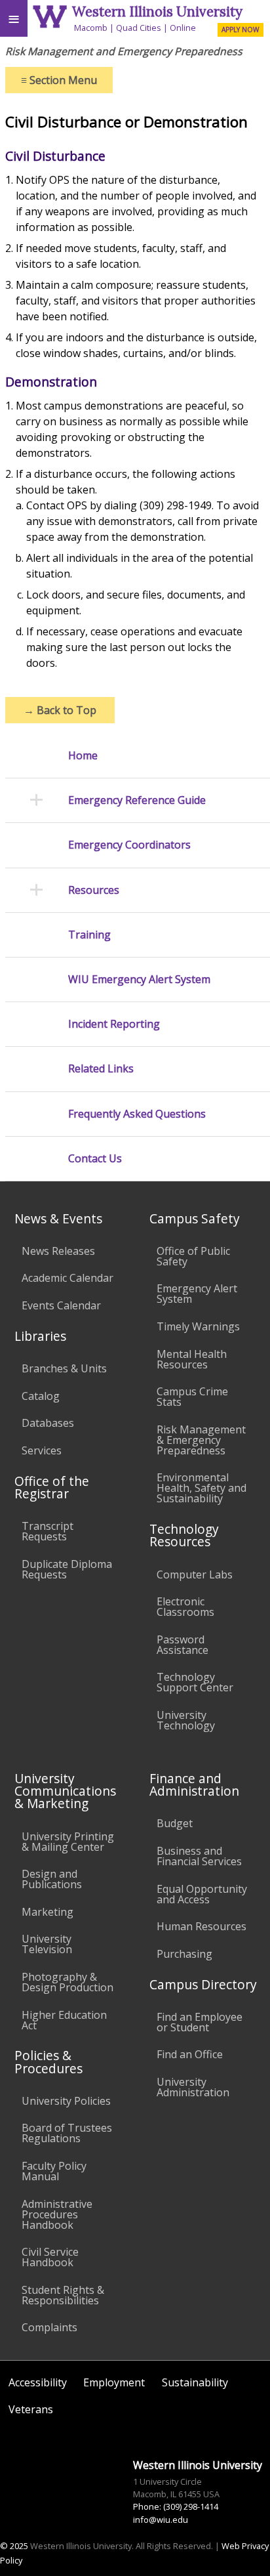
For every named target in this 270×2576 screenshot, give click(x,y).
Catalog (41, 1396)
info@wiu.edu (161, 2520)
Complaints (49, 2327)
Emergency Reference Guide (137, 800)
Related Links (101, 1069)
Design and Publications (52, 1879)
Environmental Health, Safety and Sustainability (202, 1488)
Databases (48, 1423)
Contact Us (95, 1159)
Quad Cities (139, 28)
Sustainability (195, 2382)
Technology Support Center (195, 1682)
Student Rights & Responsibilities (63, 2295)
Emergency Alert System (197, 1294)
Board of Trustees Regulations (67, 2133)
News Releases (58, 1251)
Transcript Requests (48, 1531)
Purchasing (184, 1954)
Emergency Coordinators (129, 845)
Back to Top (60, 710)
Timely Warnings (198, 1326)
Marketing (48, 1912)
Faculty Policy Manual (54, 2171)
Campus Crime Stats (192, 1397)
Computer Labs (195, 1574)
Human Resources (202, 1926)
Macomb (91, 28)
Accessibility (38, 2382)
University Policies (66, 2101)
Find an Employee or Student (200, 2022)
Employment (114, 2382)
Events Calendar (61, 1305)
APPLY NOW (240, 30)
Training (89, 935)
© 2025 (14, 2546)
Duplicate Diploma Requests (67, 1569)
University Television (47, 1944)
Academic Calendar (67, 1278)
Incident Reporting (114, 1024)
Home (83, 756)
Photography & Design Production (67, 1982)
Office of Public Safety (193, 1256)
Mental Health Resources (192, 1359)
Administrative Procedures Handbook (57, 2214)
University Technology (186, 1720)
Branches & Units (64, 1368)
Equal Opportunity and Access (202, 1894)
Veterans (31, 2409)
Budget (175, 1823)
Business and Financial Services (199, 1856)
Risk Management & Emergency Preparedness (201, 1440)
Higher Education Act (64, 2020)
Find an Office (190, 2054)
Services (42, 1450)
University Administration (193, 2087)
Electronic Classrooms (185, 1607)
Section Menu (59, 80)
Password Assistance (183, 1645)
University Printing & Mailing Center (68, 1842)
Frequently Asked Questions (137, 1114)
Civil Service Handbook (50, 2257)
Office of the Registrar (52, 1487)
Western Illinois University (157, 11)
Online (183, 28)
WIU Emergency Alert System (139, 980)
